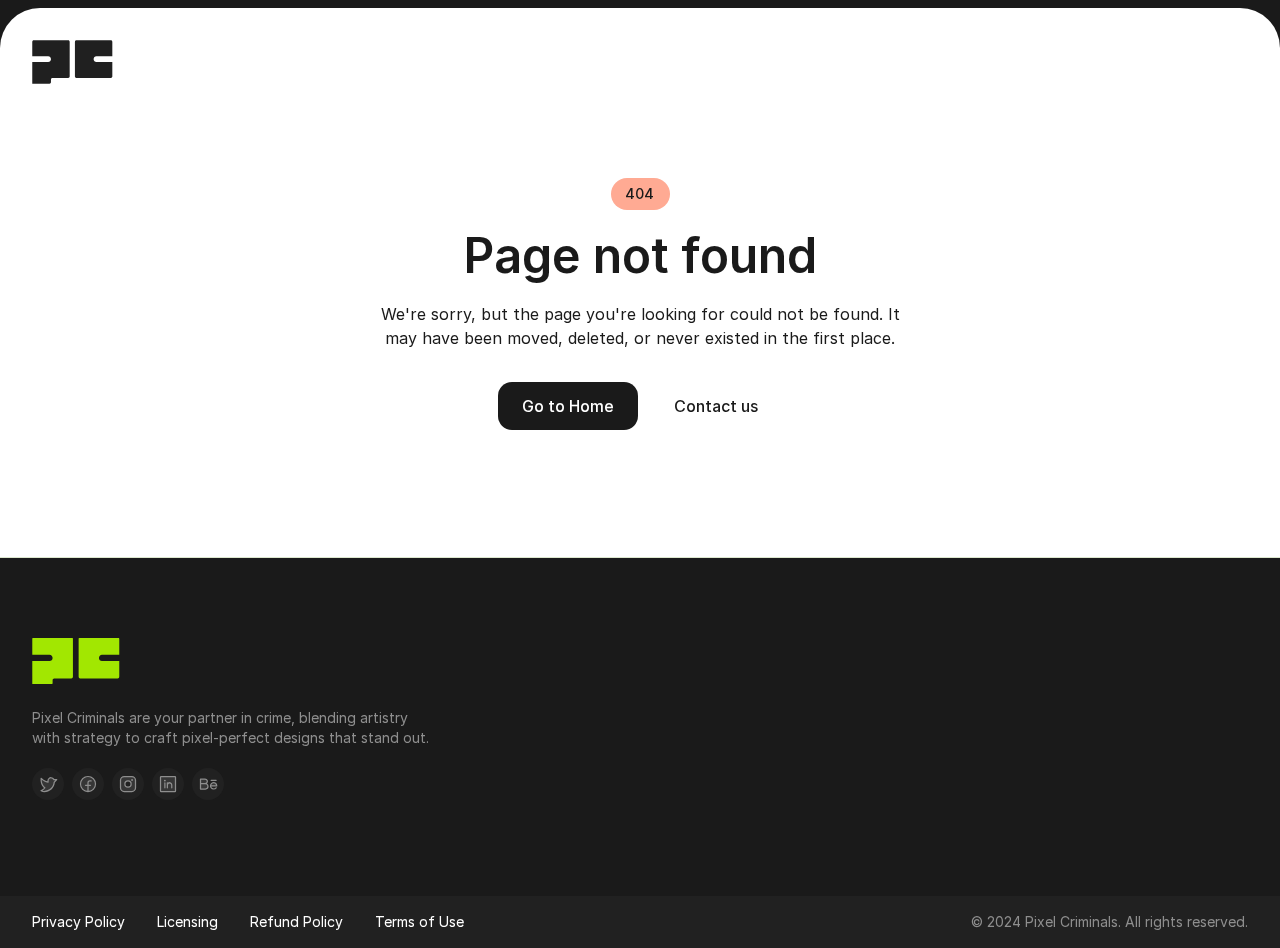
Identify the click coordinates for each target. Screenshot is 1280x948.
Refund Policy (296, 921)
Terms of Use (419, 921)
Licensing (187, 921)
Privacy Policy (78, 921)
